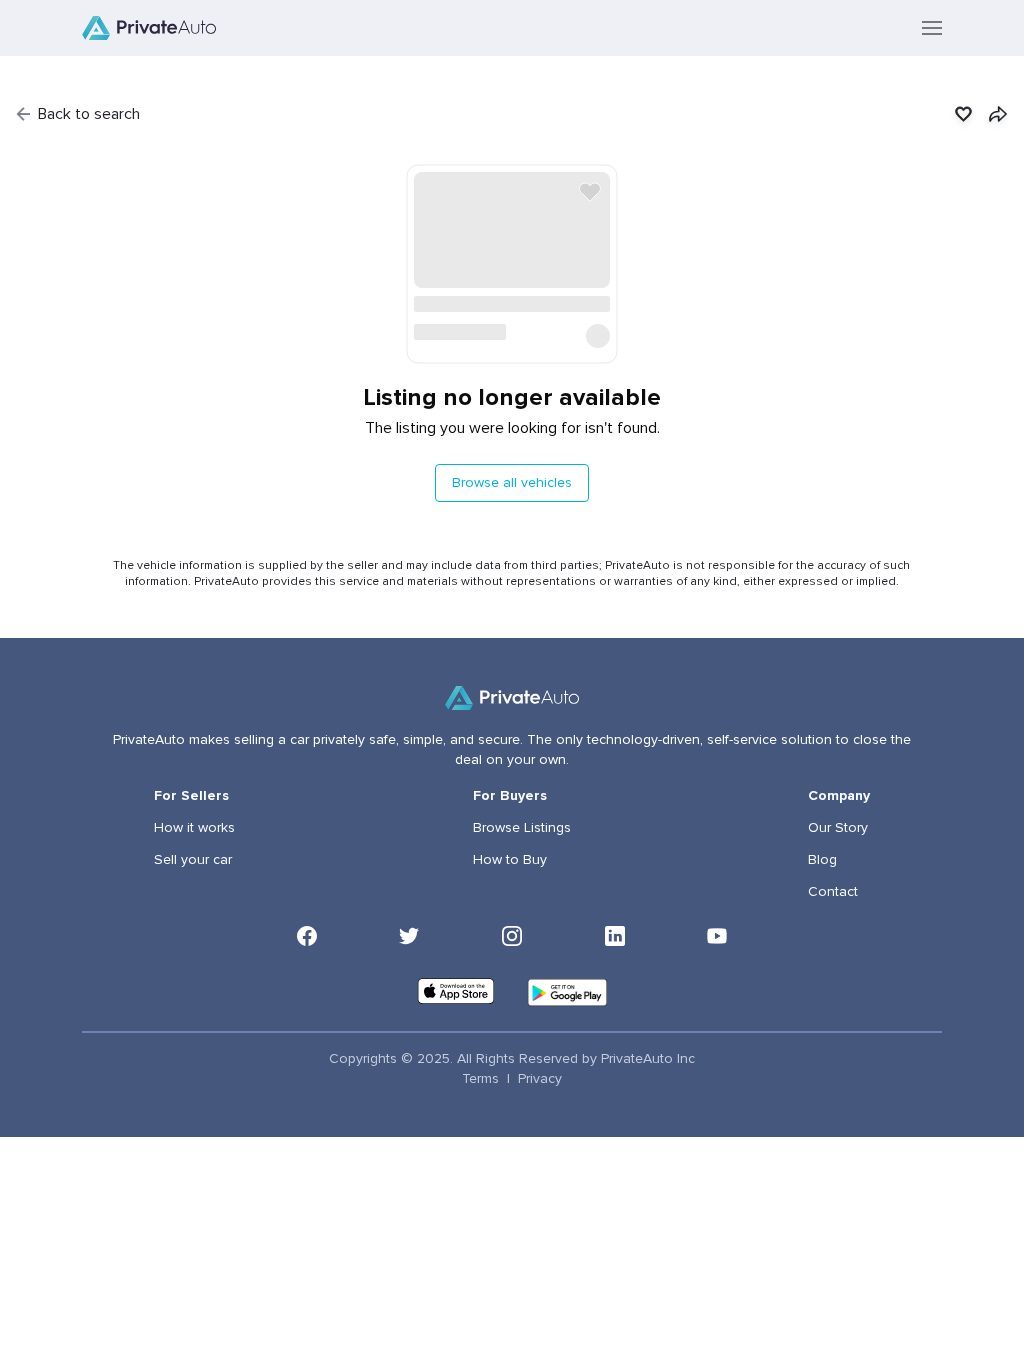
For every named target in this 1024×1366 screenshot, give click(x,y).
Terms (480, 1079)
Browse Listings (522, 828)
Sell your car (193, 860)
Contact (833, 892)
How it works (194, 828)
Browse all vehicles (512, 483)
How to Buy (510, 860)
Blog (822, 860)
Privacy (540, 1079)
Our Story (838, 828)
